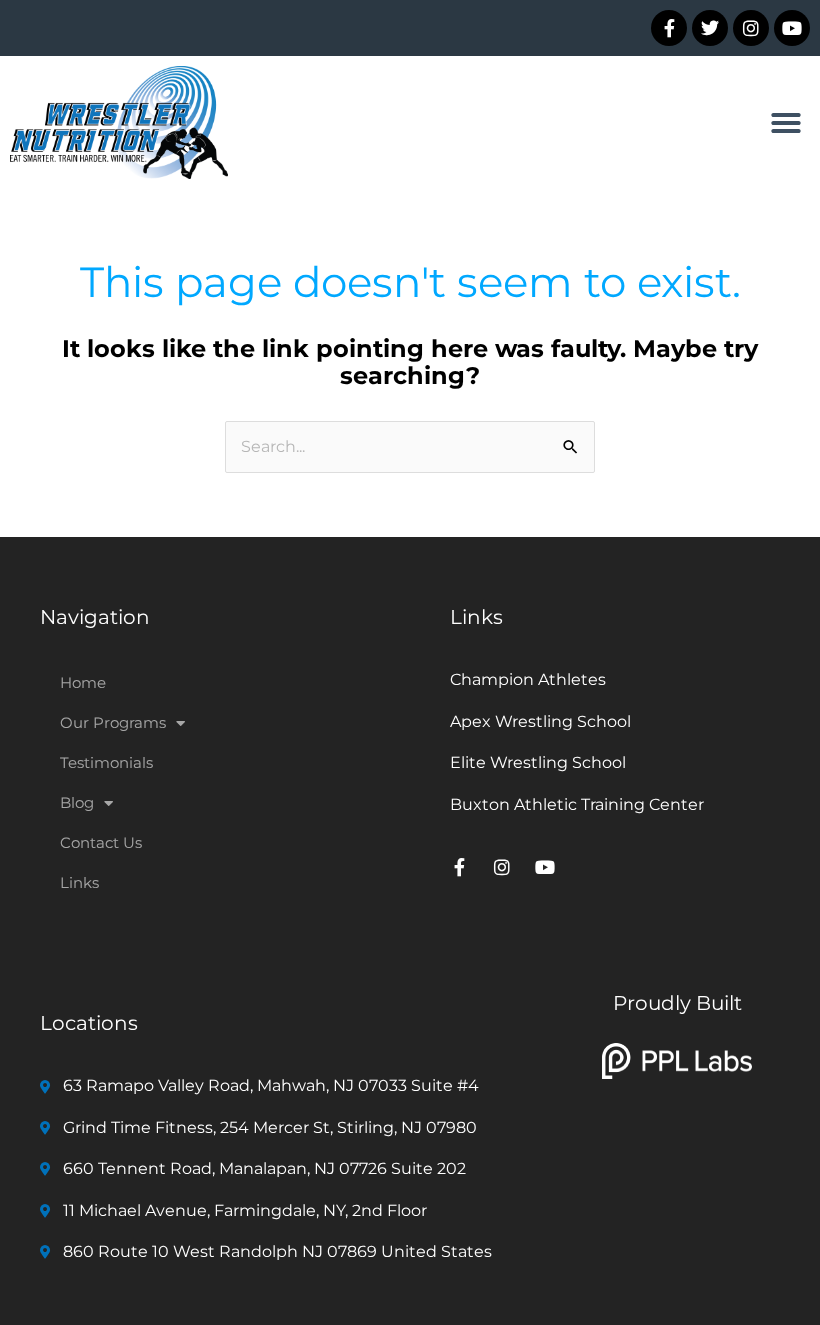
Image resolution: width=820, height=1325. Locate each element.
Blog (77, 802)
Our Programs (113, 722)
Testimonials (106, 762)
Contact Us (101, 842)
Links (79, 882)
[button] (786, 123)
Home (83, 682)
